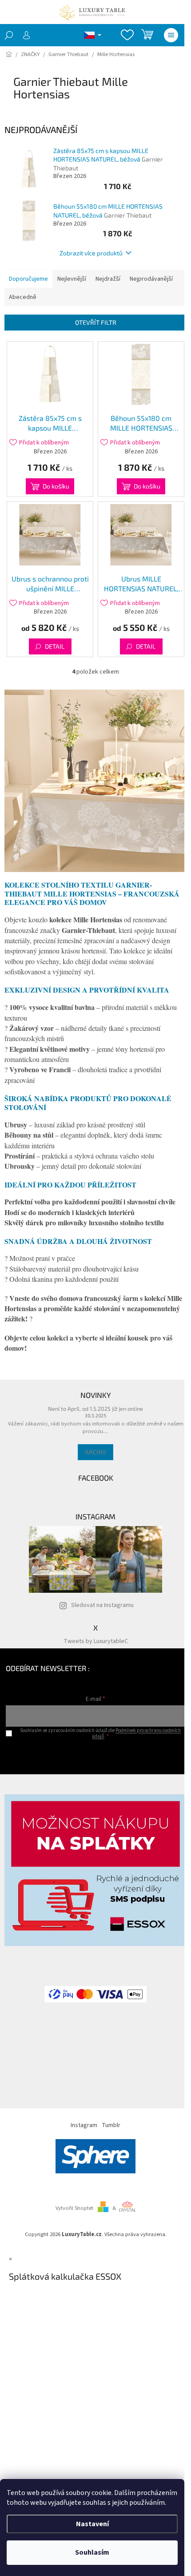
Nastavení (92, 2524)
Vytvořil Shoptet (74, 2208)
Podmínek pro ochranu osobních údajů (136, 1733)
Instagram (84, 2125)
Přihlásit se (96, 1754)
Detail (55, 646)
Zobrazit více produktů (91, 253)
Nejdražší (108, 279)
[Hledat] (9, 35)
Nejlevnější (72, 279)
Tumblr (111, 2125)
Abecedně (23, 297)
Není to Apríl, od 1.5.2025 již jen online (95, 1409)
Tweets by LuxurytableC (96, 1641)
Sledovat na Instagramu (102, 1605)
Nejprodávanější (151, 279)
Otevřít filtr (96, 322)
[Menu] (171, 35)
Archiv (95, 1452)
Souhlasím (92, 2552)
